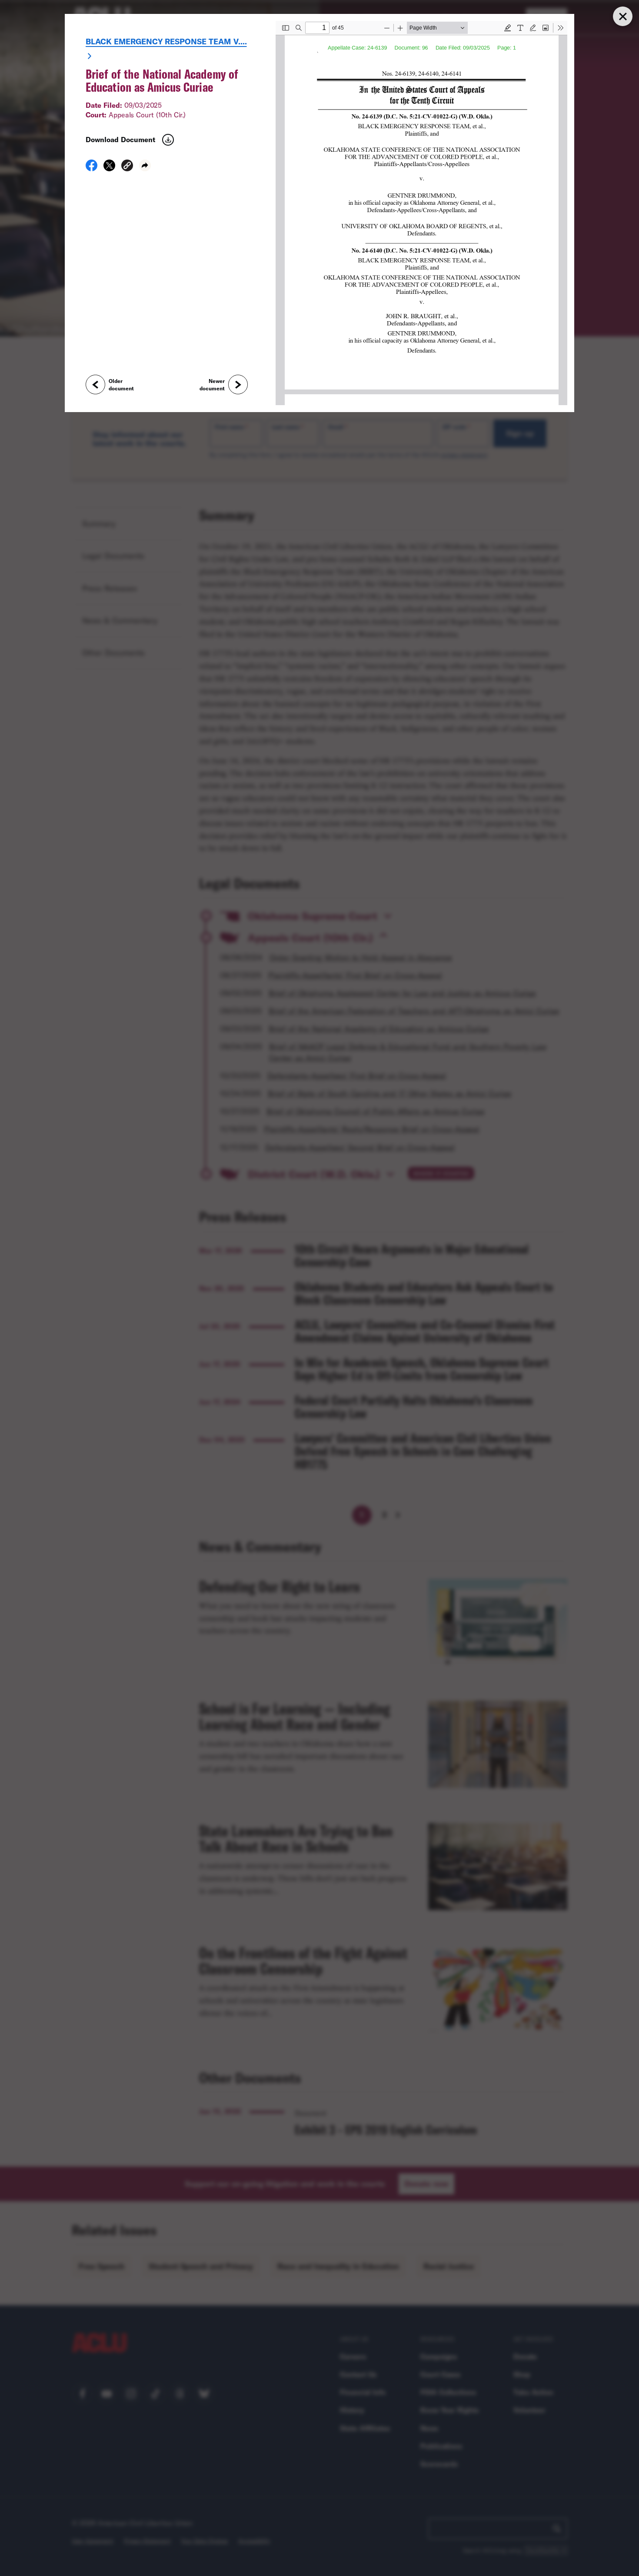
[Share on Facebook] (92, 168)
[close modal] (622, 16)
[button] (127, 167)
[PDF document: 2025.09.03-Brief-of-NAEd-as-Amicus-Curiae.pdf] (421, 213)
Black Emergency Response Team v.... (166, 41)
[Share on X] (109, 168)
